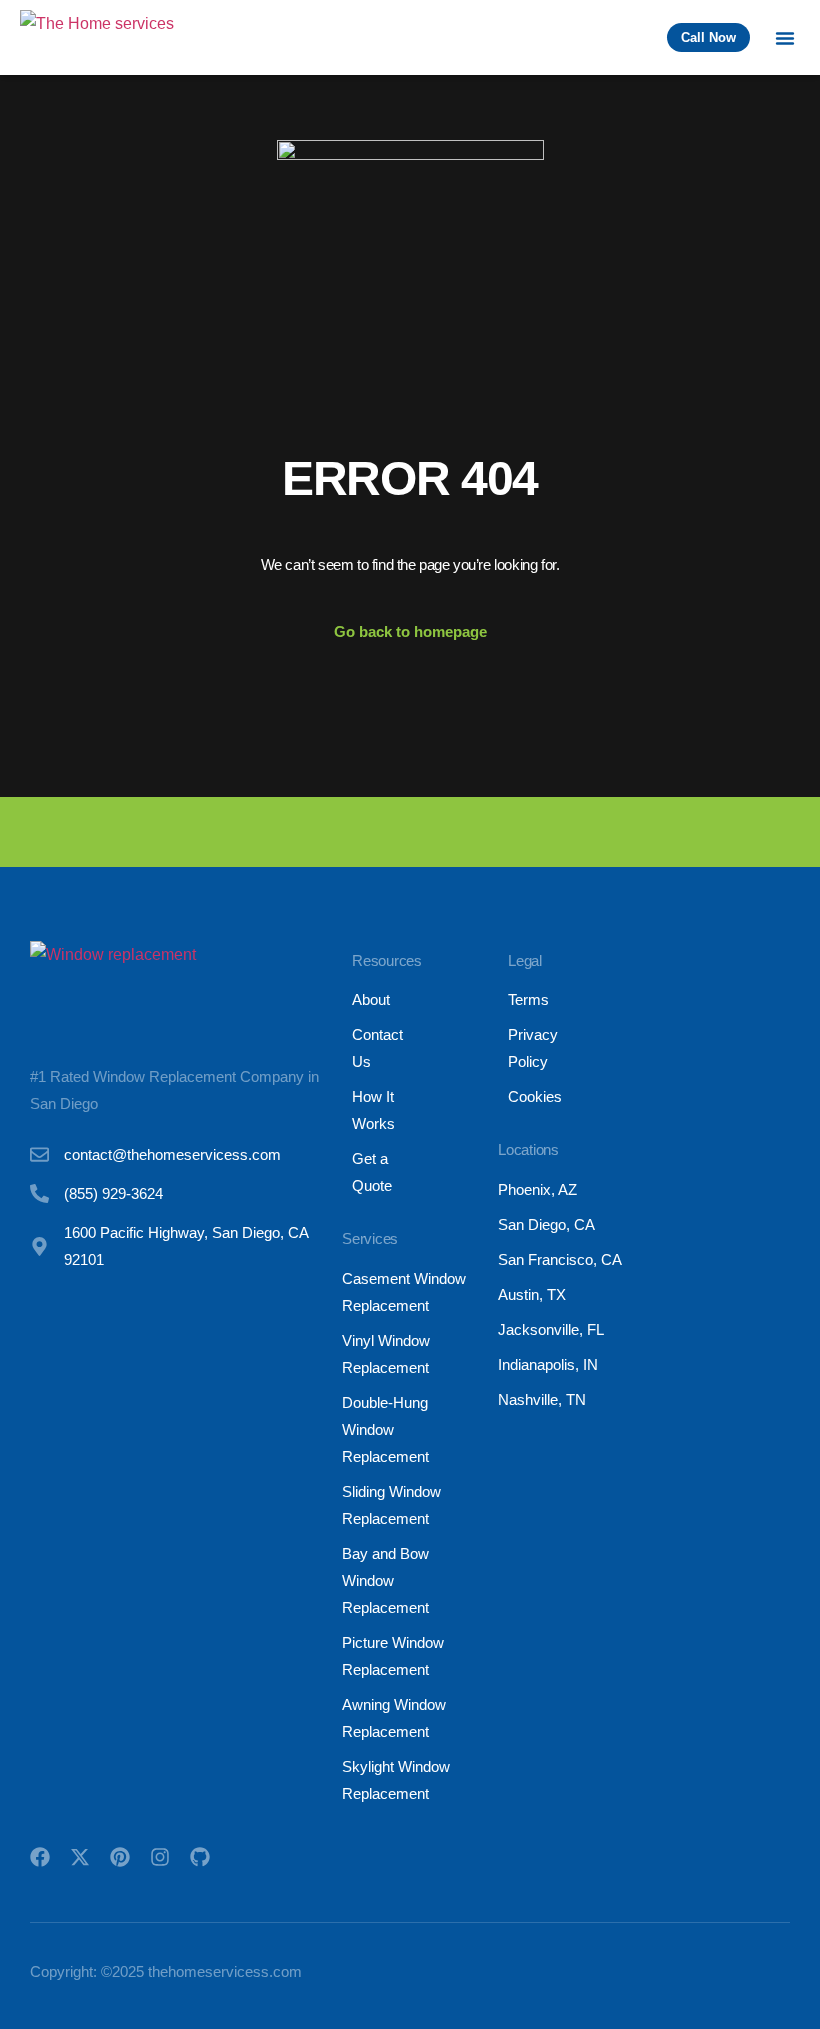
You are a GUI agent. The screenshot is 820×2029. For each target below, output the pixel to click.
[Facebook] (40, 1857)
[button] (785, 38)
